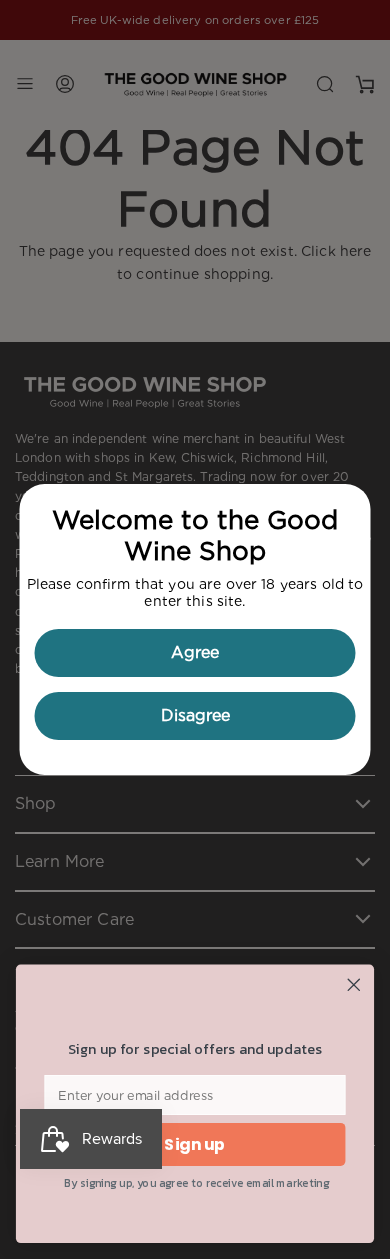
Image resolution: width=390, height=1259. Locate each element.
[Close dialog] (354, 985)
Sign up (194, 1144)
